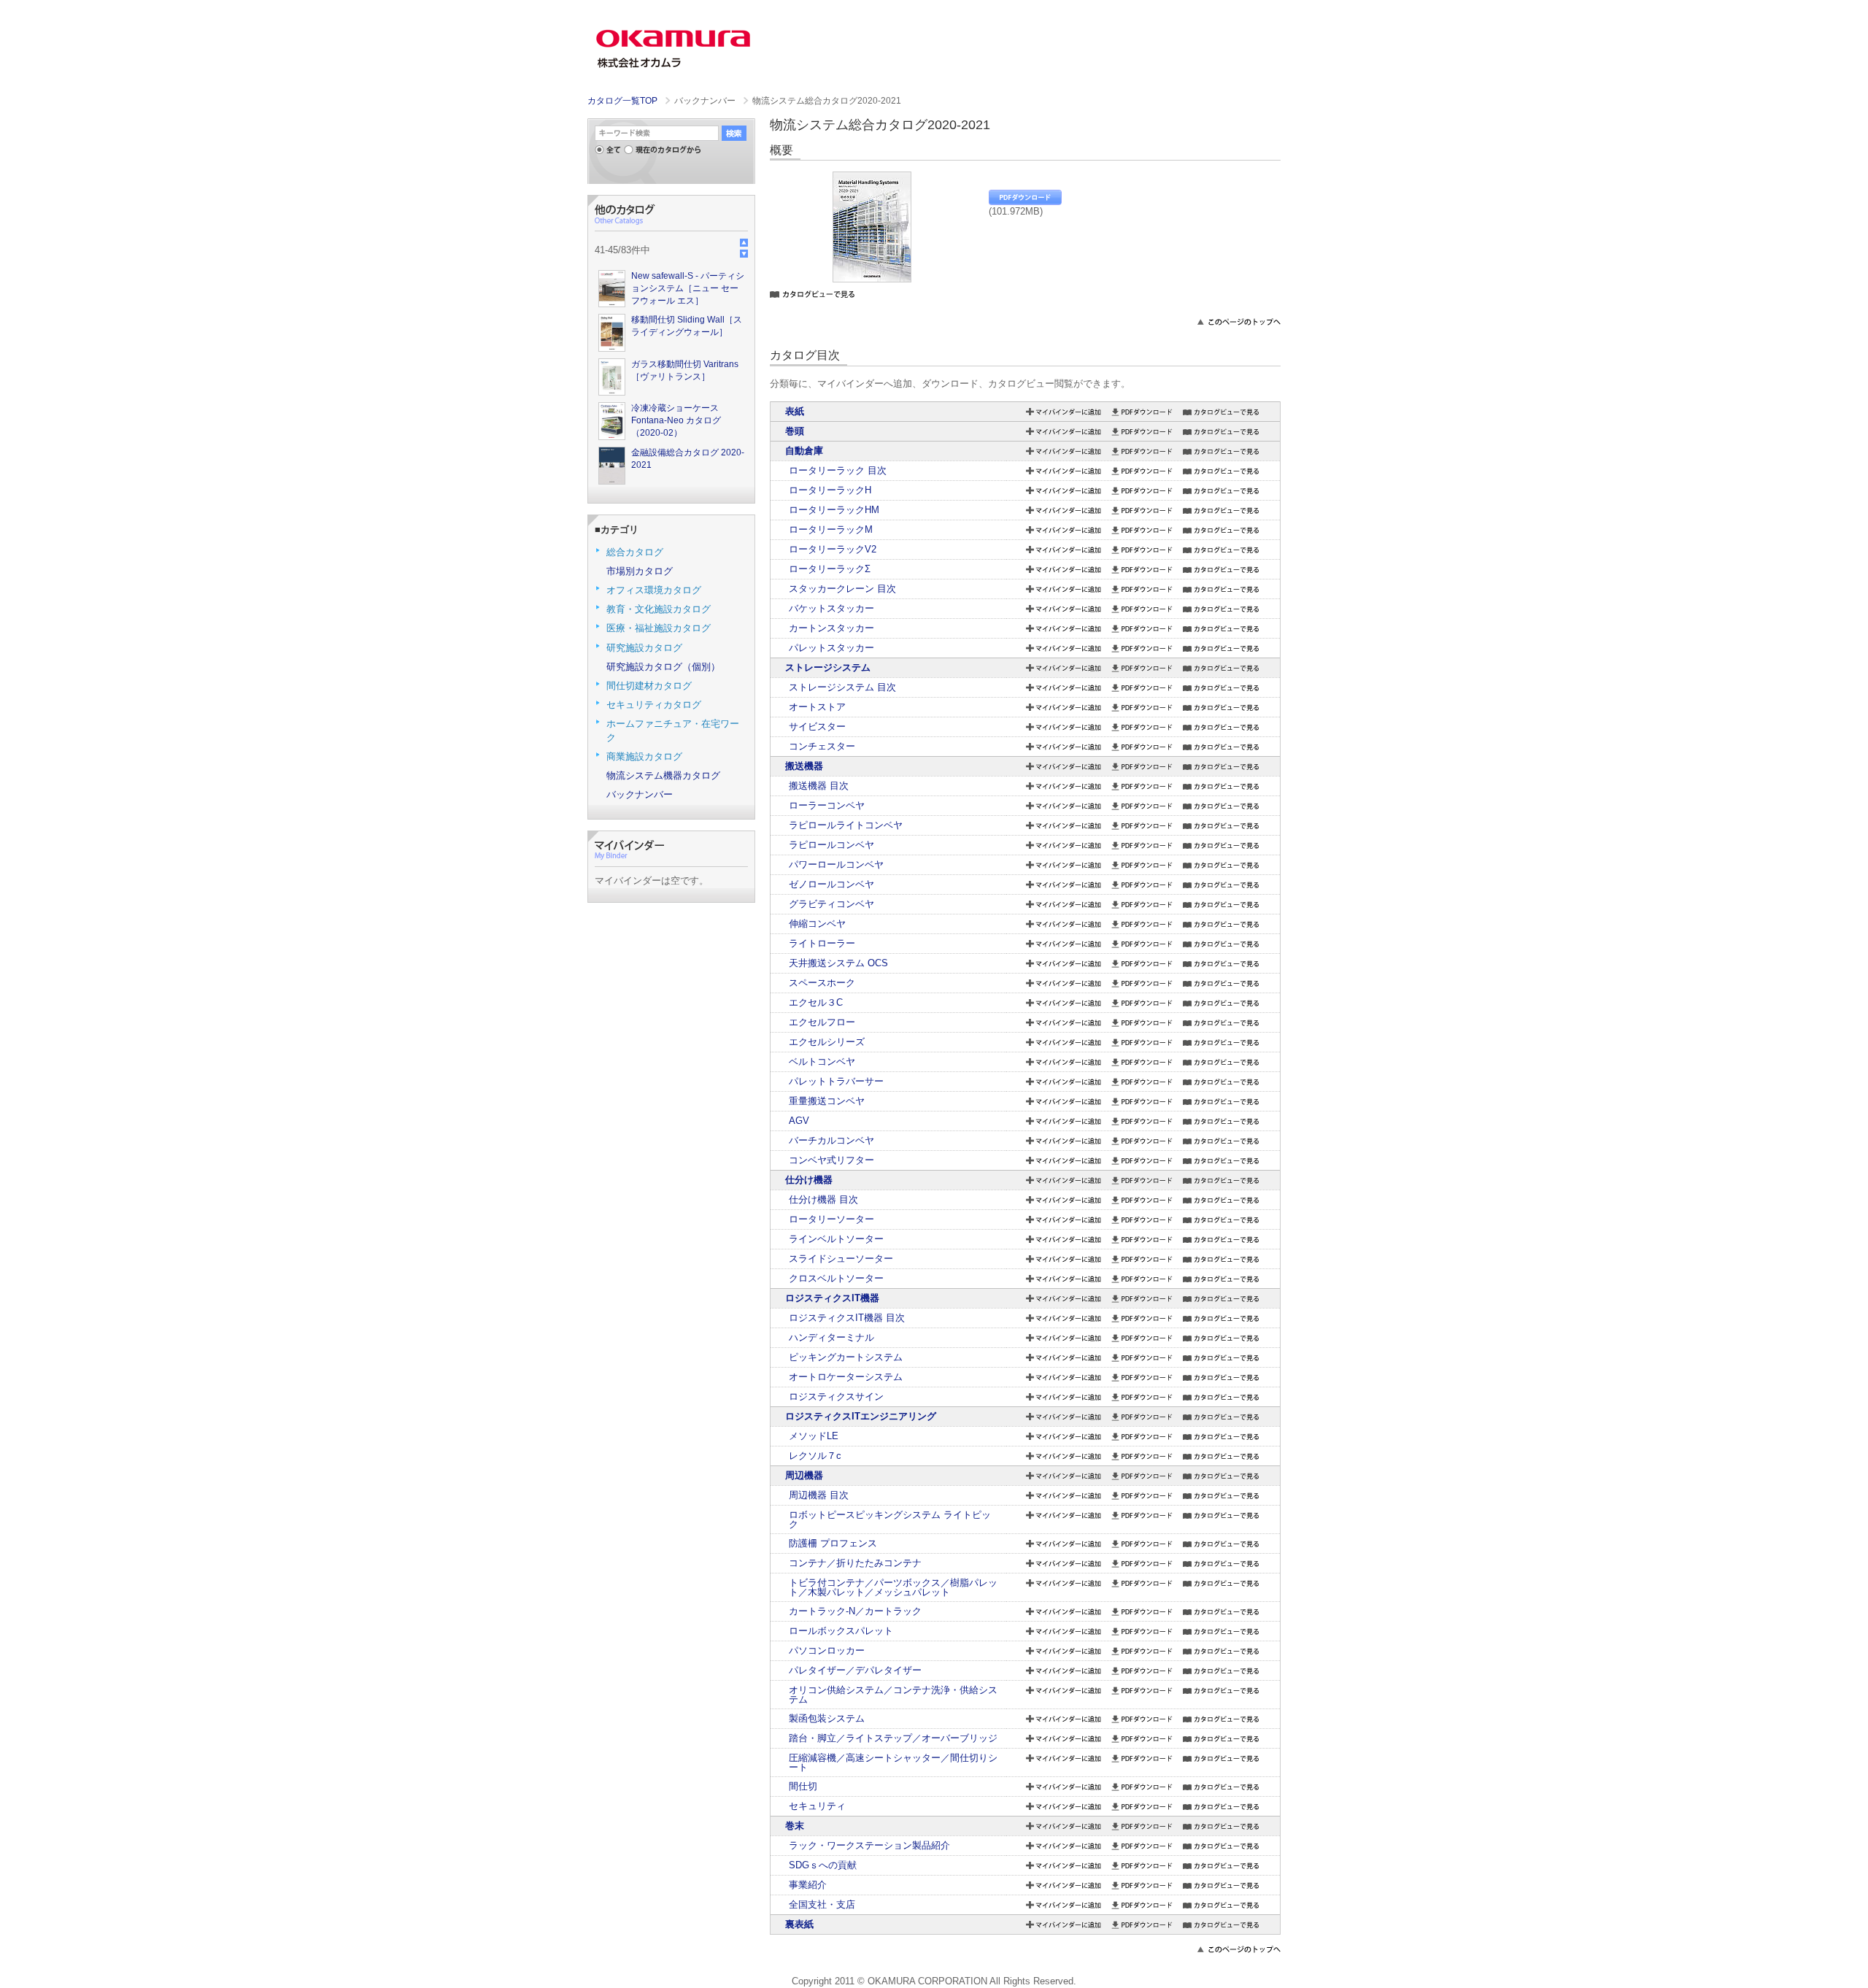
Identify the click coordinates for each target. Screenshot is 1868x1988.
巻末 (795, 1826)
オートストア (817, 707)
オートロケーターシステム (846, 1377)
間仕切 (803, 1786)
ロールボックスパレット (841, 1631)
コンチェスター (822, 746)
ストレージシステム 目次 (842, 687)
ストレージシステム (828, 667)
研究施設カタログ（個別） (663, 667)
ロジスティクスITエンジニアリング (861, 1416)
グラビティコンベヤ (831, 904)
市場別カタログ (640, 571)
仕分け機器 (809, 1180)
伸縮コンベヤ (817, 924)
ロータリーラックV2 (833, 549)
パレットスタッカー (831, 648)
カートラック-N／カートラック (855, 1611)
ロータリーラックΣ (830, 569)
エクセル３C (816, 1002)
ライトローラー (822, 943)
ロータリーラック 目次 (838, 470)
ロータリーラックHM (834, 510)
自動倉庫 (804, 451)
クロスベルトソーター (836, 1278)
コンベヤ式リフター (831, 1160)
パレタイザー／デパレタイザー (855, 1670)
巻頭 (795, 431)
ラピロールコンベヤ (831, 845)
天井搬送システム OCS (838, 963)
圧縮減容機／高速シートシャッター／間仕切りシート (893, 1762)
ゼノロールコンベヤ (831, 884)
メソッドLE (814, 1436)
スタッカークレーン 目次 (842, 589)
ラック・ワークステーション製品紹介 (869, 1845)
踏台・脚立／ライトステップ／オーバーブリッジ (893, 1738)
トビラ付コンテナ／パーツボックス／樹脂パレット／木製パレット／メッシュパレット (893, 1587)
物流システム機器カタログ (663, 775)
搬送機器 (804, 766)
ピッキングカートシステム (846, 1357)
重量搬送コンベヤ (827, 1101)
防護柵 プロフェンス (833, 1543)
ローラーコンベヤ (827, 805)
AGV (799, 1121)
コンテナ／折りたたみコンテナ (855, 1563)
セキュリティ (817, 1806)
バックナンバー (640, 794)
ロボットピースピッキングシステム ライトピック (890, 1519)
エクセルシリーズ (827, 1042)
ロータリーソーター (831, 1219)
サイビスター (817, 727)
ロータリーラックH (830, 490)
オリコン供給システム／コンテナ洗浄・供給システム (893, 1695)
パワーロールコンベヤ (836, 864)
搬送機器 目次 (819, 786)
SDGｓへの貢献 (823, 1865)
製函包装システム (827, 1718)
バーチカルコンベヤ (831, 1140)
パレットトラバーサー (836, 1081)
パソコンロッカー (827, 1650)
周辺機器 (804, 1475)
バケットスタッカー (831, 608)
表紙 (795, 411)
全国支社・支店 (822, 1904)
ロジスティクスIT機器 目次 (847, 1318)
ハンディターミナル (831, 1337)
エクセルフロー (822, 1022)
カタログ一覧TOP (622, 101)
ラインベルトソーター (836, 1239)
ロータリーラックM (831, 529)
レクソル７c (815, 1456)
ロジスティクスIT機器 (832, 1298)
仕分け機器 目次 (823, 1199)
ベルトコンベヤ (822, 1062)
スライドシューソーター (841, 1259)
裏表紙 (799, 1924)
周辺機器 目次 (819, 1495)
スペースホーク (822, 983)
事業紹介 (808, 1885)
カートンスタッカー (831, 628)
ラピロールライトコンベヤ (846, 825)
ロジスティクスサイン (836, 1396)
